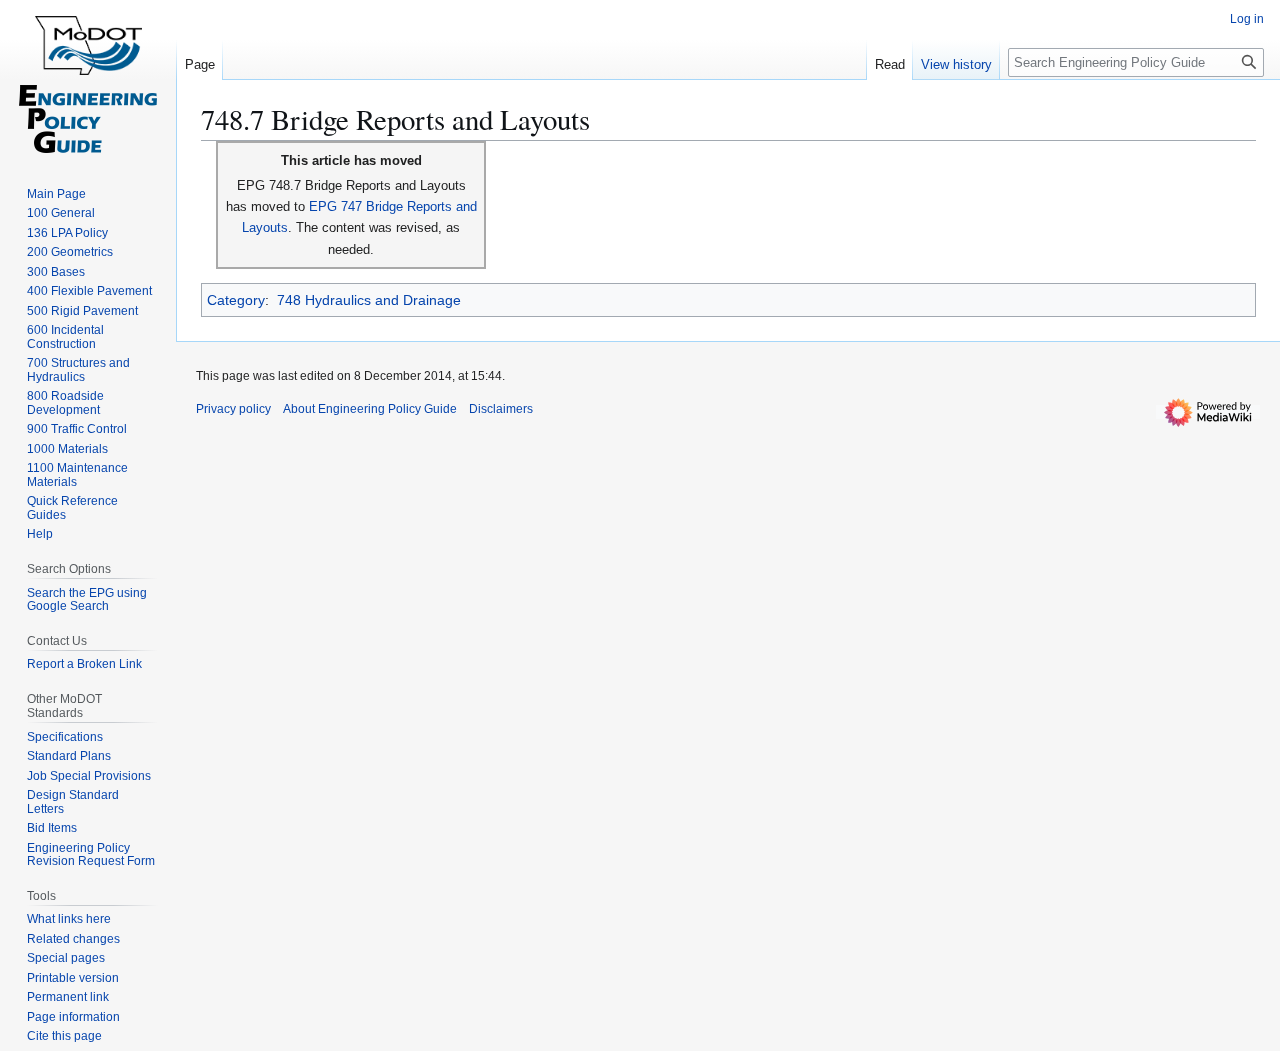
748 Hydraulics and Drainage (369, 300)
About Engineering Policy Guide (370, 409)
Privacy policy (233, 409)
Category (236, 300)
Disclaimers (501, 409)
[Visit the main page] (88, 80)
